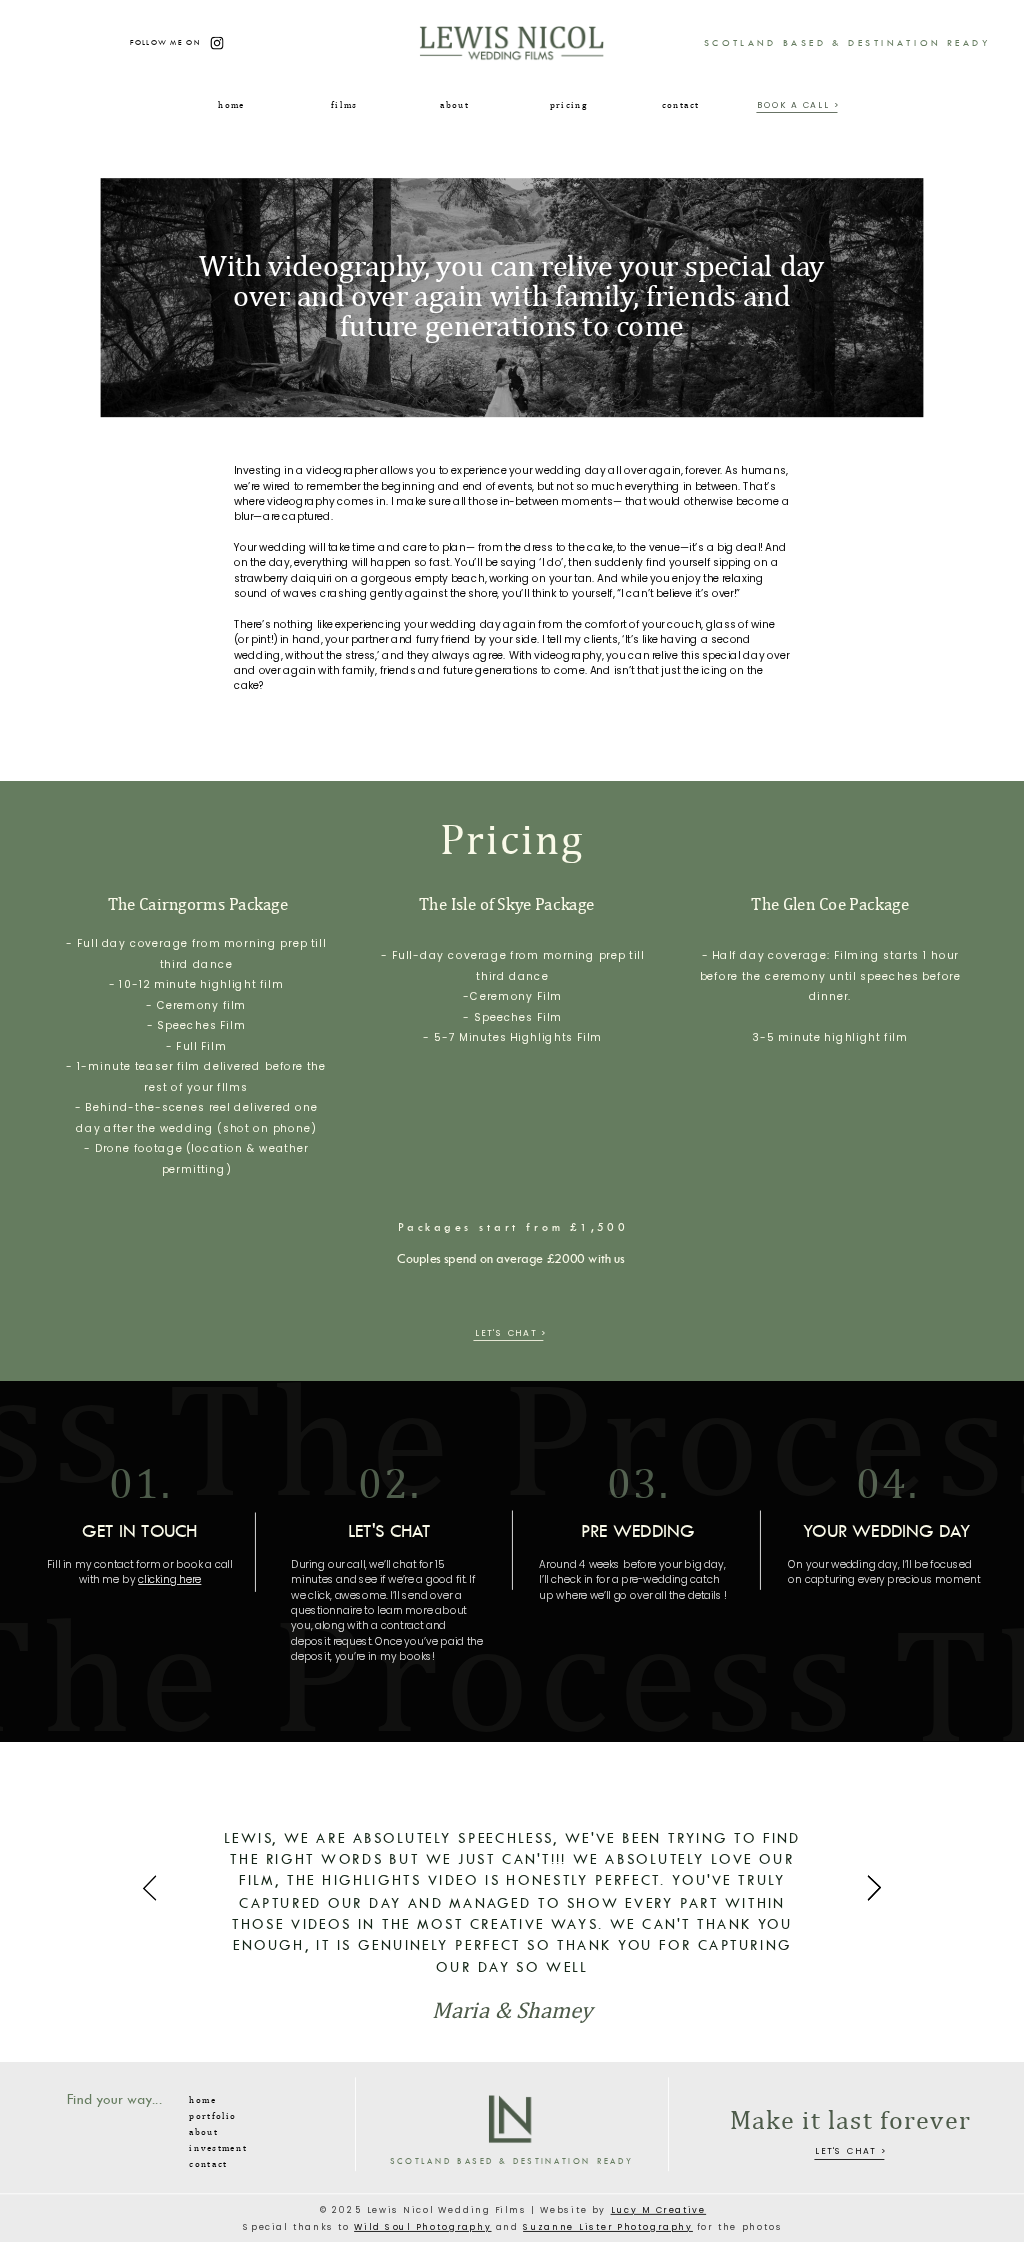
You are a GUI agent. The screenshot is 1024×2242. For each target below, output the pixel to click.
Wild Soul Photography (422, 2227)
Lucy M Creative (659, 2210)
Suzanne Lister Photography (608, 2227)
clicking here (169, 1580)
